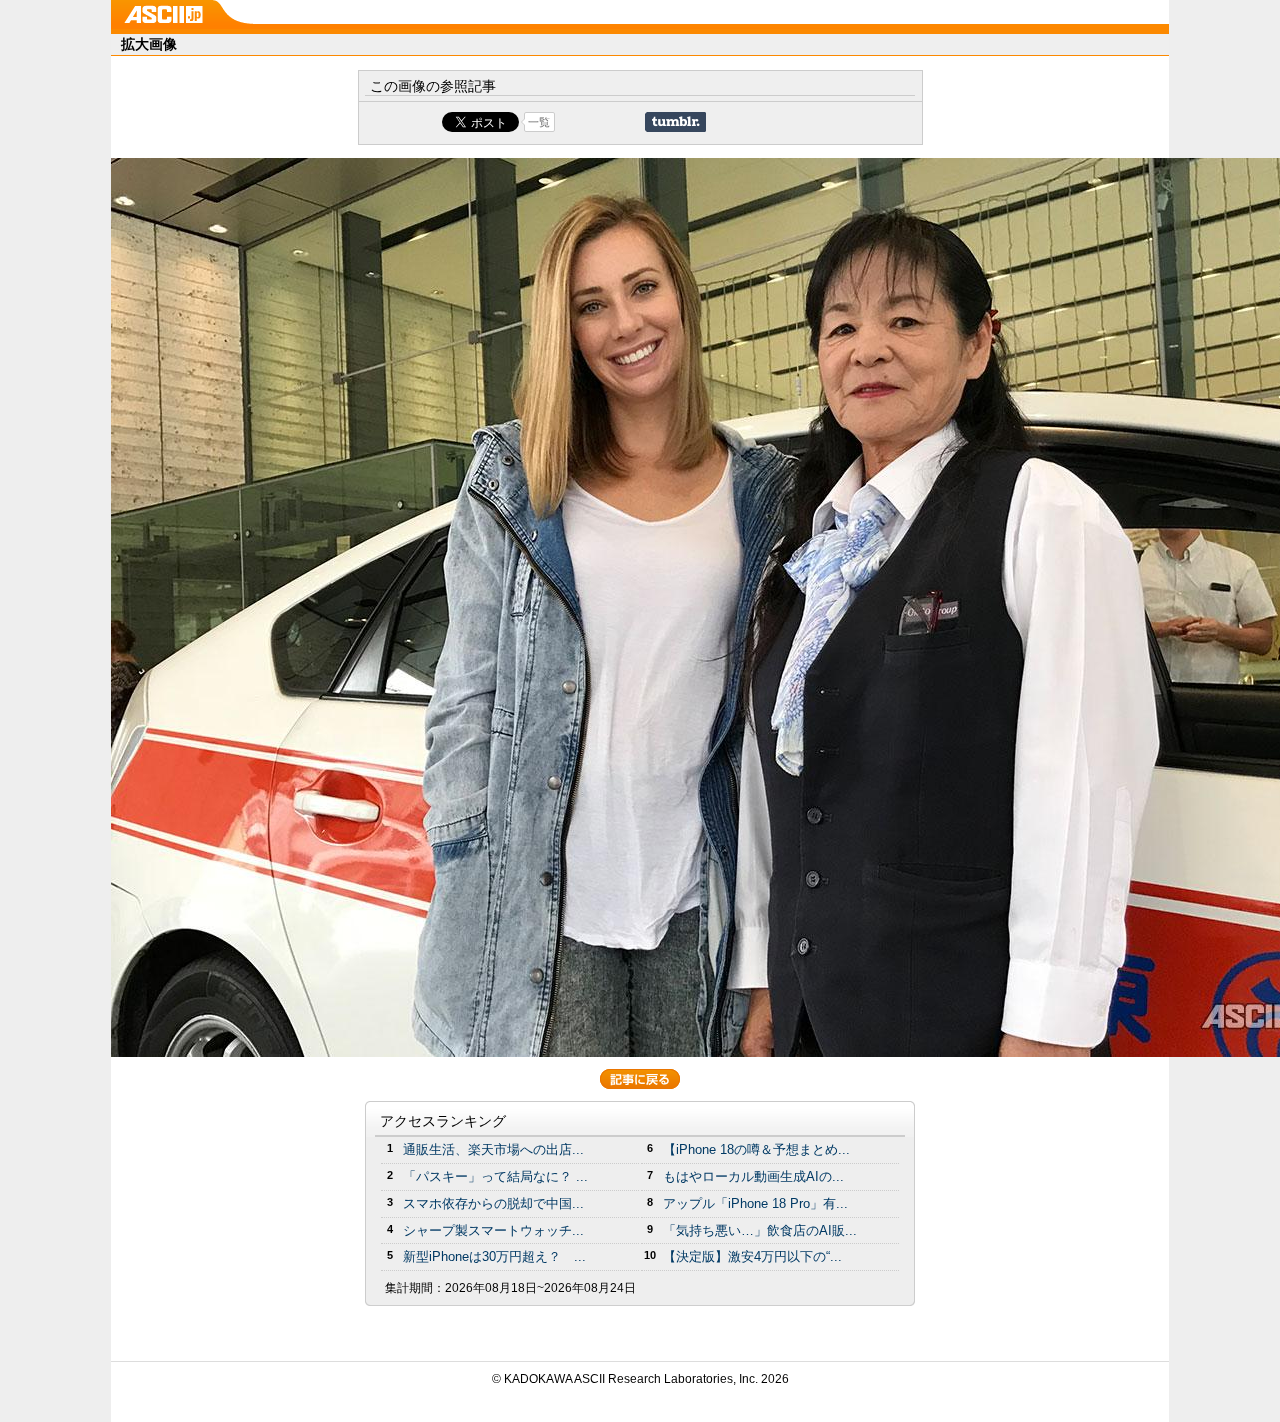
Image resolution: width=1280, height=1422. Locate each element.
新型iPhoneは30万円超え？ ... (494, 1256)
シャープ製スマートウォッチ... (493, 1230)
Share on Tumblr (675, 122)
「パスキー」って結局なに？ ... (495, 1176)
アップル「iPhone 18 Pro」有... (755, 1203)
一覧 (539, 122)
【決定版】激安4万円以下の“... (752, 1256)
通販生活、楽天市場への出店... (493, 1149)
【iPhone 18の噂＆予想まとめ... (756, 1149)
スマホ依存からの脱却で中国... (493, 1203)
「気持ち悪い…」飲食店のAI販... (760, 1230)
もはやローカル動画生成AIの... (753, 1176)
